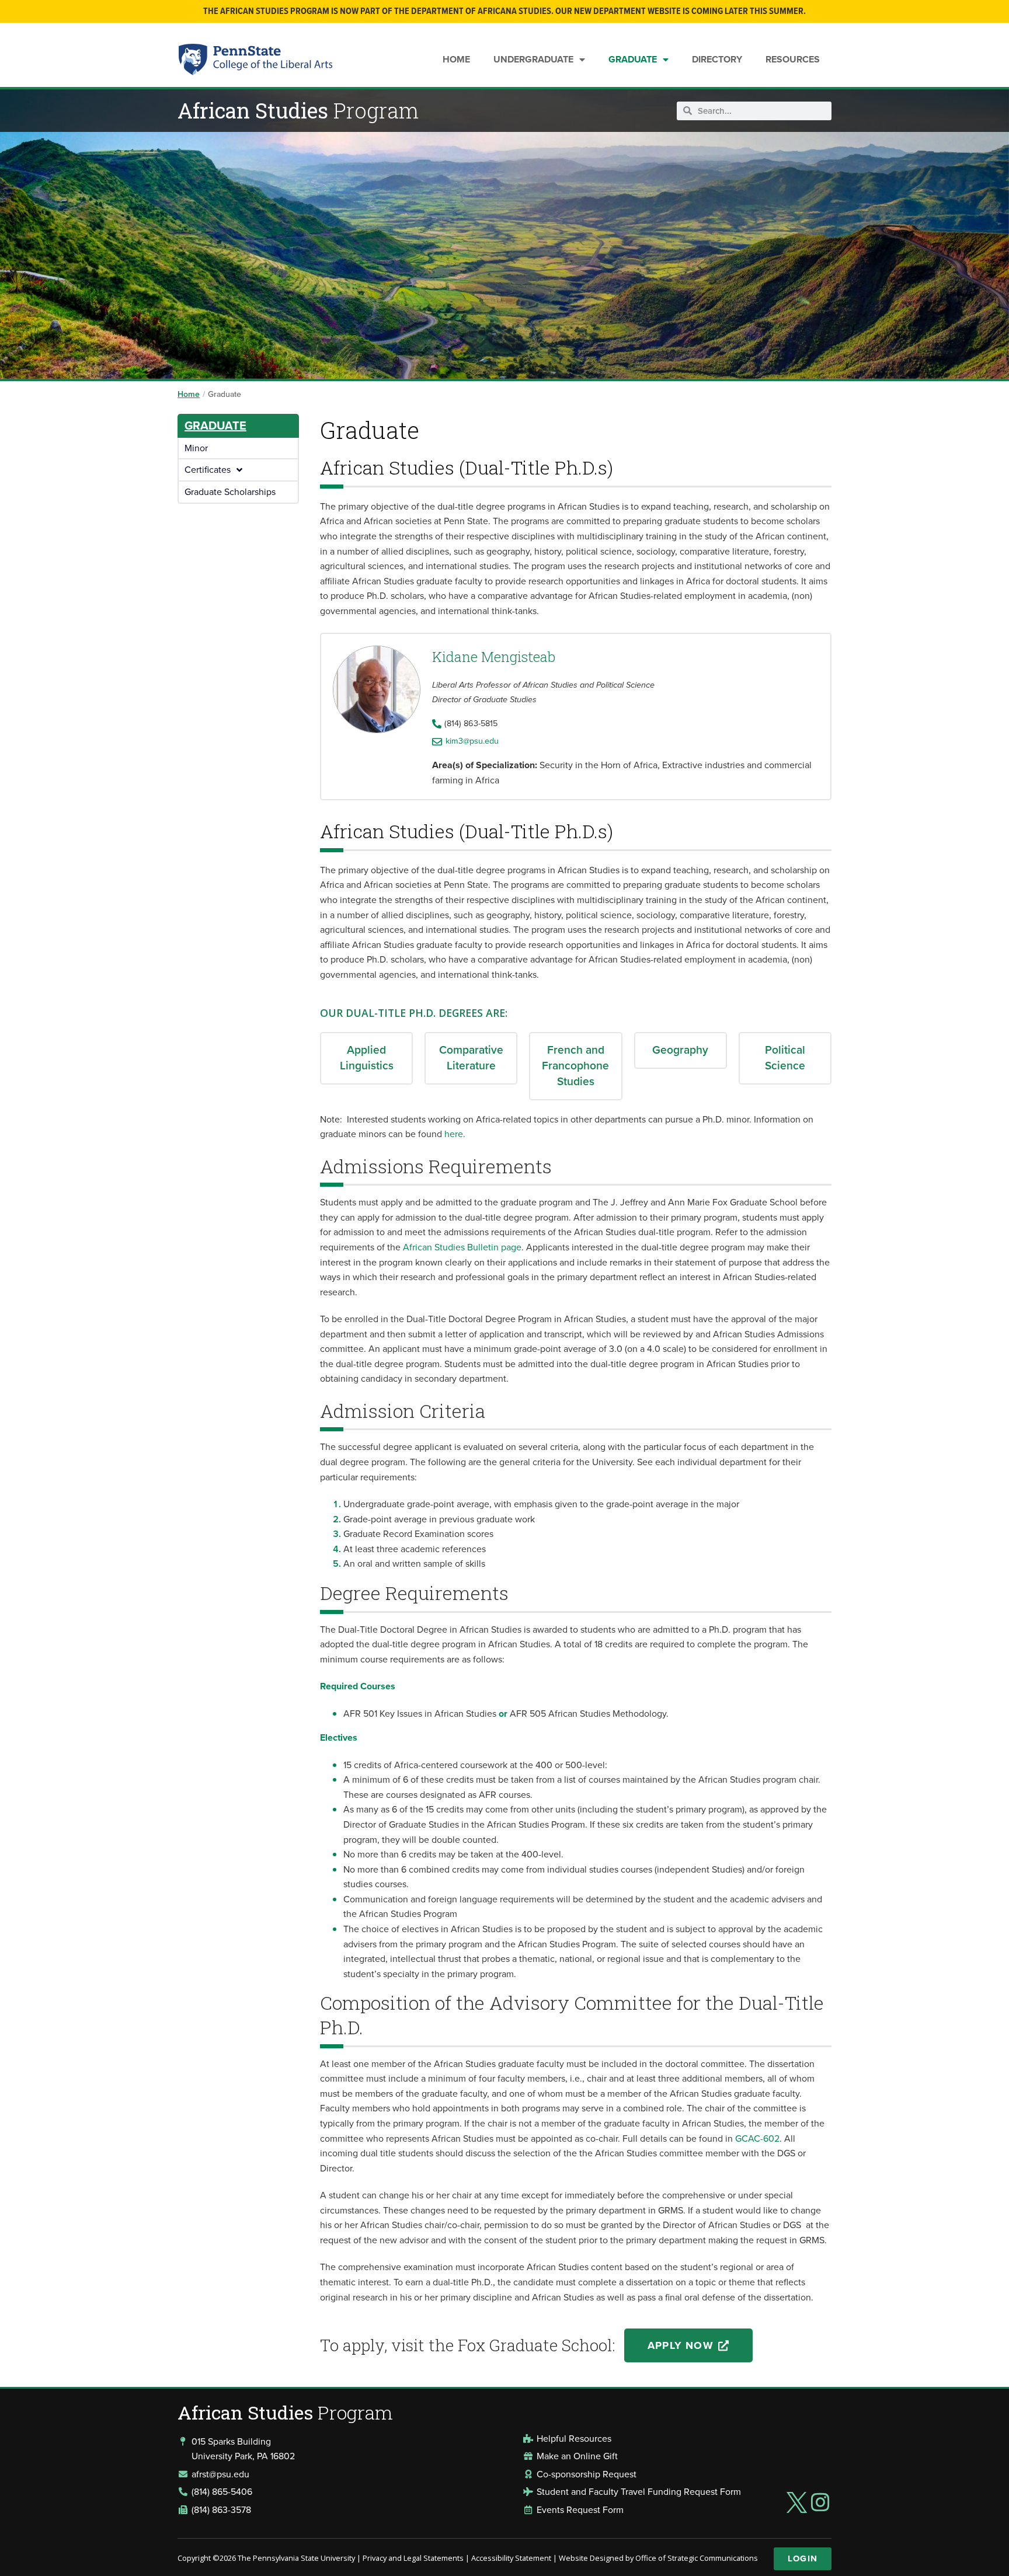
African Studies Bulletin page (462, 1247)
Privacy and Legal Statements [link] (413, 2558)
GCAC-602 (757, 2138)
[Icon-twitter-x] (796, 2502)
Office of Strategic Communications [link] (697, 2558)
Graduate (633, 59)
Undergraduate (533, 59)
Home (456, 59)
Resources (793, 59)
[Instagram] (820, 2502)
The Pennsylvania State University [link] (296, 2558)
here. (455, 1134)
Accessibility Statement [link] (511, 2558)
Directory (717, 59)
